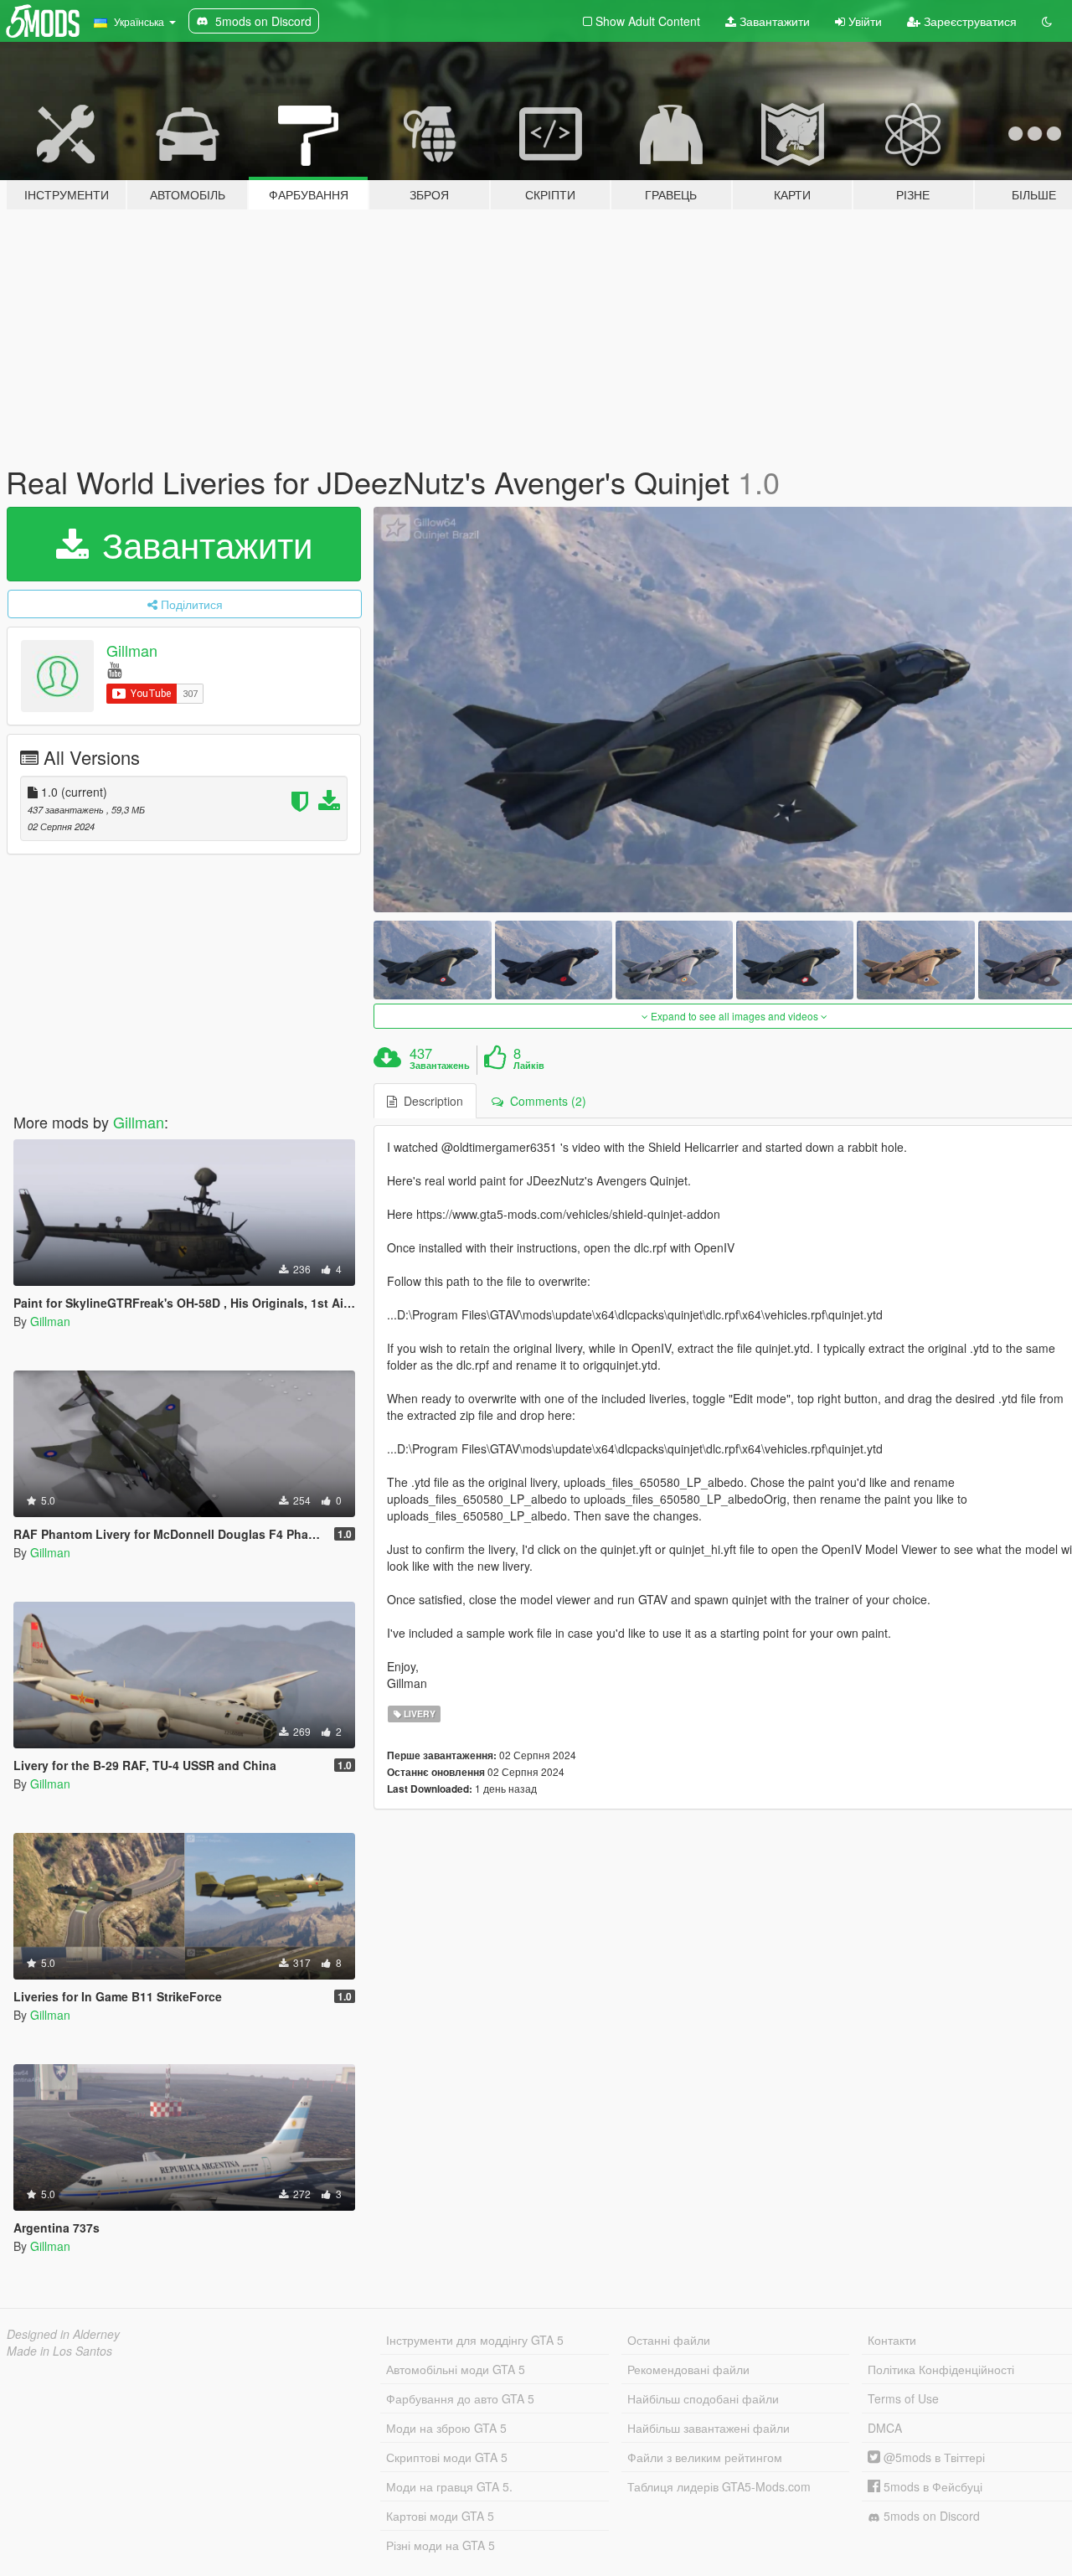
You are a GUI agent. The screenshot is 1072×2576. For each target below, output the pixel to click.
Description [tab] (430, 1101)
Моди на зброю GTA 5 (446, 2428)
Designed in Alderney (63, 2334)
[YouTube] (114, 669)
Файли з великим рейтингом (705, 2457)
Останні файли (669, 2340)
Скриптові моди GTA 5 (447, 2457)
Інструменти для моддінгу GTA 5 (475, 2340)
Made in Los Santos (59, 2351)
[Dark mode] (1047, 21)
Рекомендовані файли (688, 2369)
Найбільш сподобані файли (703, 2398)
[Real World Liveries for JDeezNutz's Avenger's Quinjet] (432, 960)
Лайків (529, 1066)
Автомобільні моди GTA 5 (456, 2369)
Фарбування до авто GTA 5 (460, 2398)
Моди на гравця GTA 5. (449, 2486)
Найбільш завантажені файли (709, 2428)
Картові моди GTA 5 (440, 2516)
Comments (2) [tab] (545, 1101)
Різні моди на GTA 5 (441, 2545)
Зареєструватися (969, 21)
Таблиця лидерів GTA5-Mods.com (719, 2486)
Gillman (132, 650)
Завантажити (773, 21)
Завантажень (440, 1066)
